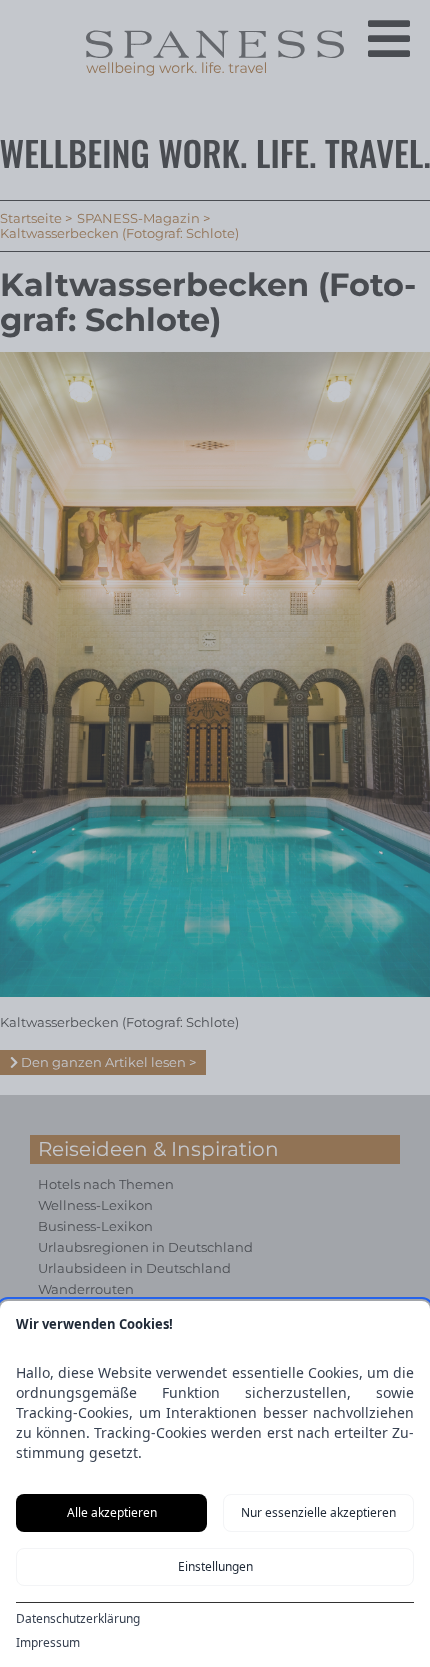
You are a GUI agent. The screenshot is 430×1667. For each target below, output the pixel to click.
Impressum (48, 1643)
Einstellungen (215, 1566)
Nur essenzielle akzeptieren (318, 1512)
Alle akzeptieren (112, 1512)
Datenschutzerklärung (78, 1619)
